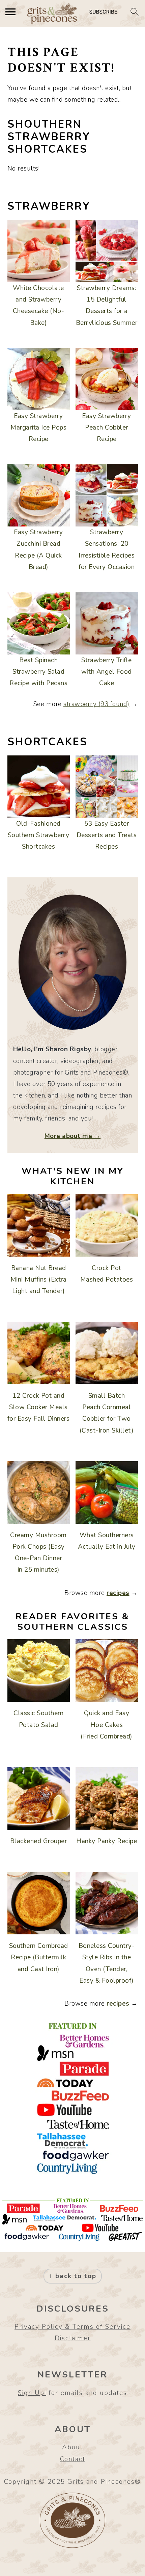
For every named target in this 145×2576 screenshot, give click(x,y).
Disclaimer (73, 2338)
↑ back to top (73, 2276)
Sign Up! (32, 2393)
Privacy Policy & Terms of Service (72, 2327)
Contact (73, 2459)
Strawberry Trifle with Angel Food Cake (107, 672)
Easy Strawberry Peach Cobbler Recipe (107, 428)
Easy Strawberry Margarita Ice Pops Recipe (38, 428)
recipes (118, 1593)
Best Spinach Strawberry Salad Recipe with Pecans (38, 672)
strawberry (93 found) (96, 704)
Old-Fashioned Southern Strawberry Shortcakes (39, 835)
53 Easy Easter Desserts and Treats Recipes (107, 835)
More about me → (73, 1136)
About (72, 2447)
